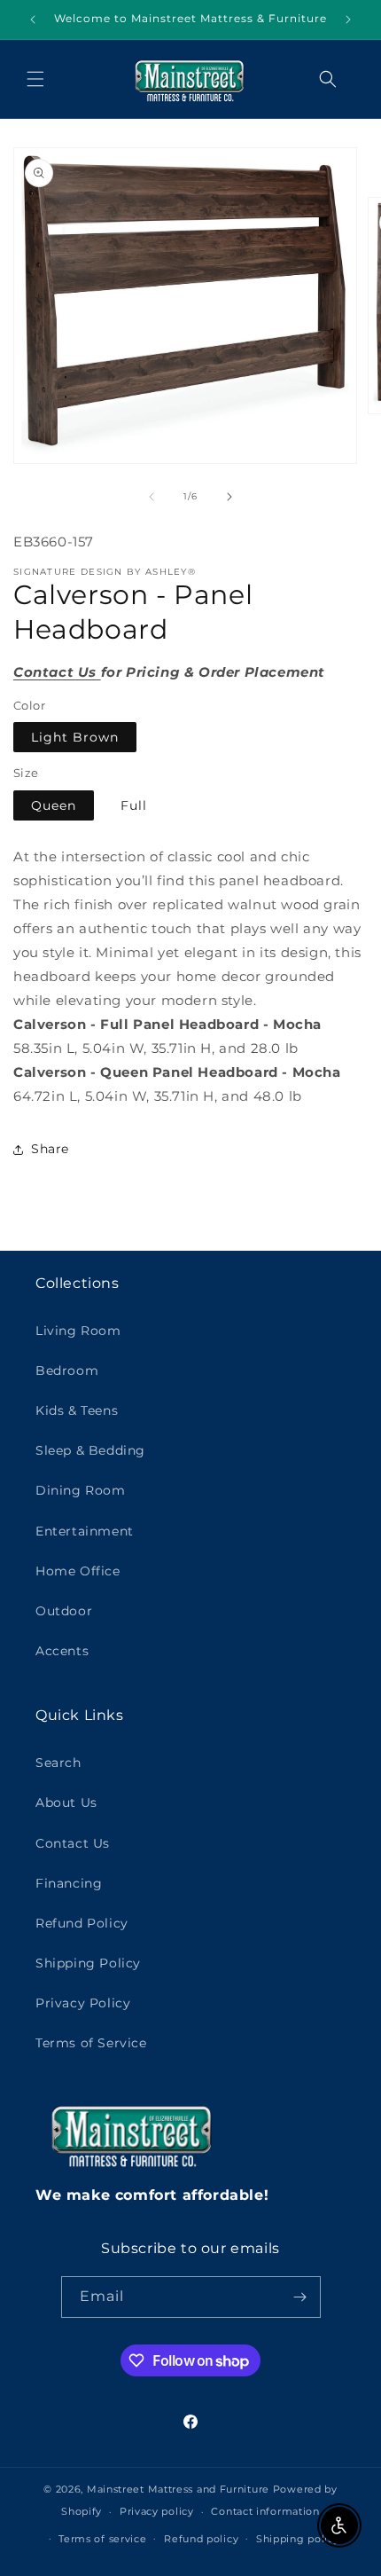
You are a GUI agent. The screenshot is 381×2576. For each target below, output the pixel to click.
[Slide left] (152, 497)
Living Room (78, 1331)
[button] (35, 79)
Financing (69, 1883)
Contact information (265, 2511)
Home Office (78, 1571)
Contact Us (73, 1843)
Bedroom (67, 1370)
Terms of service (102, 2539)
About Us (66, 1802)
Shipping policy (298, 2539)
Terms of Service (91, 2043)
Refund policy (201, 2539)
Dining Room (81, 1490)
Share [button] (50, 1149)
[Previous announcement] (33, 20)
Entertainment (85, 1531)
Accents (62, 1651)
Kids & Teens (77, 1410)
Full (134, 805)
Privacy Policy (83, 2003)
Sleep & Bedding (90, 1450)
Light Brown (75, 737)
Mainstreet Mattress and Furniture (178, 2489)
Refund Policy (82, 1923)
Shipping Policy (88, 1963)
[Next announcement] (348, 20)
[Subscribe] (300, 2297)
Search (58, 1763)
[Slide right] (229, 497)
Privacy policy (157, 2511)
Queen (54, 805)
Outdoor (64, 1611)
